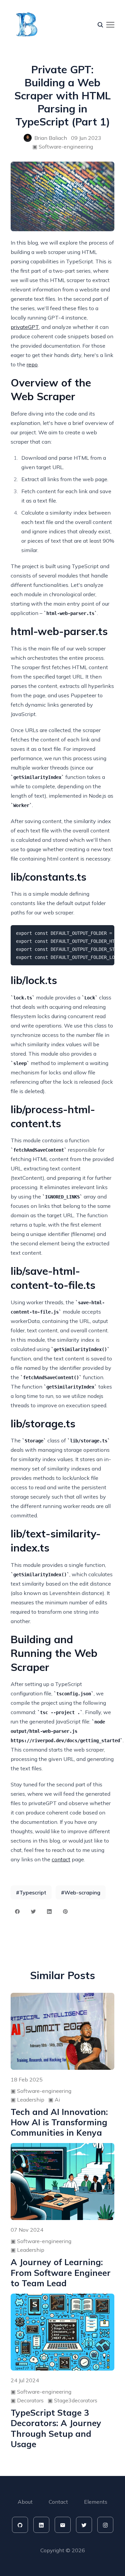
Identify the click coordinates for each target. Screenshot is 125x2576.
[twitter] (84, 2525)
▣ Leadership (27, 2100)
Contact (58, 2502)
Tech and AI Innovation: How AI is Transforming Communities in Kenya (59, 2122)
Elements (96, 2502)
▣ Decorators (27, 2400)
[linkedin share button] (49, 1912)
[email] (63, 2525)
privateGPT (25, 327)
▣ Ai (54, 2100)
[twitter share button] (33, 1912)
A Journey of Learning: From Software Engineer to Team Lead (61, 2273)
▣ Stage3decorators (72, 2400)
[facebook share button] (17, 1912)
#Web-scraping (81, 1892)
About (25, 2502)
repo (32, 364)
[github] (20, 2525)
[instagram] (105, 2525)
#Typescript (31, 1892)
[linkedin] (41, 2525)
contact (61, 1859)
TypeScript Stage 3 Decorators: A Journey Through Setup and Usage (56, 2428)
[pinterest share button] (65, 1912)
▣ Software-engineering (63, 147)
